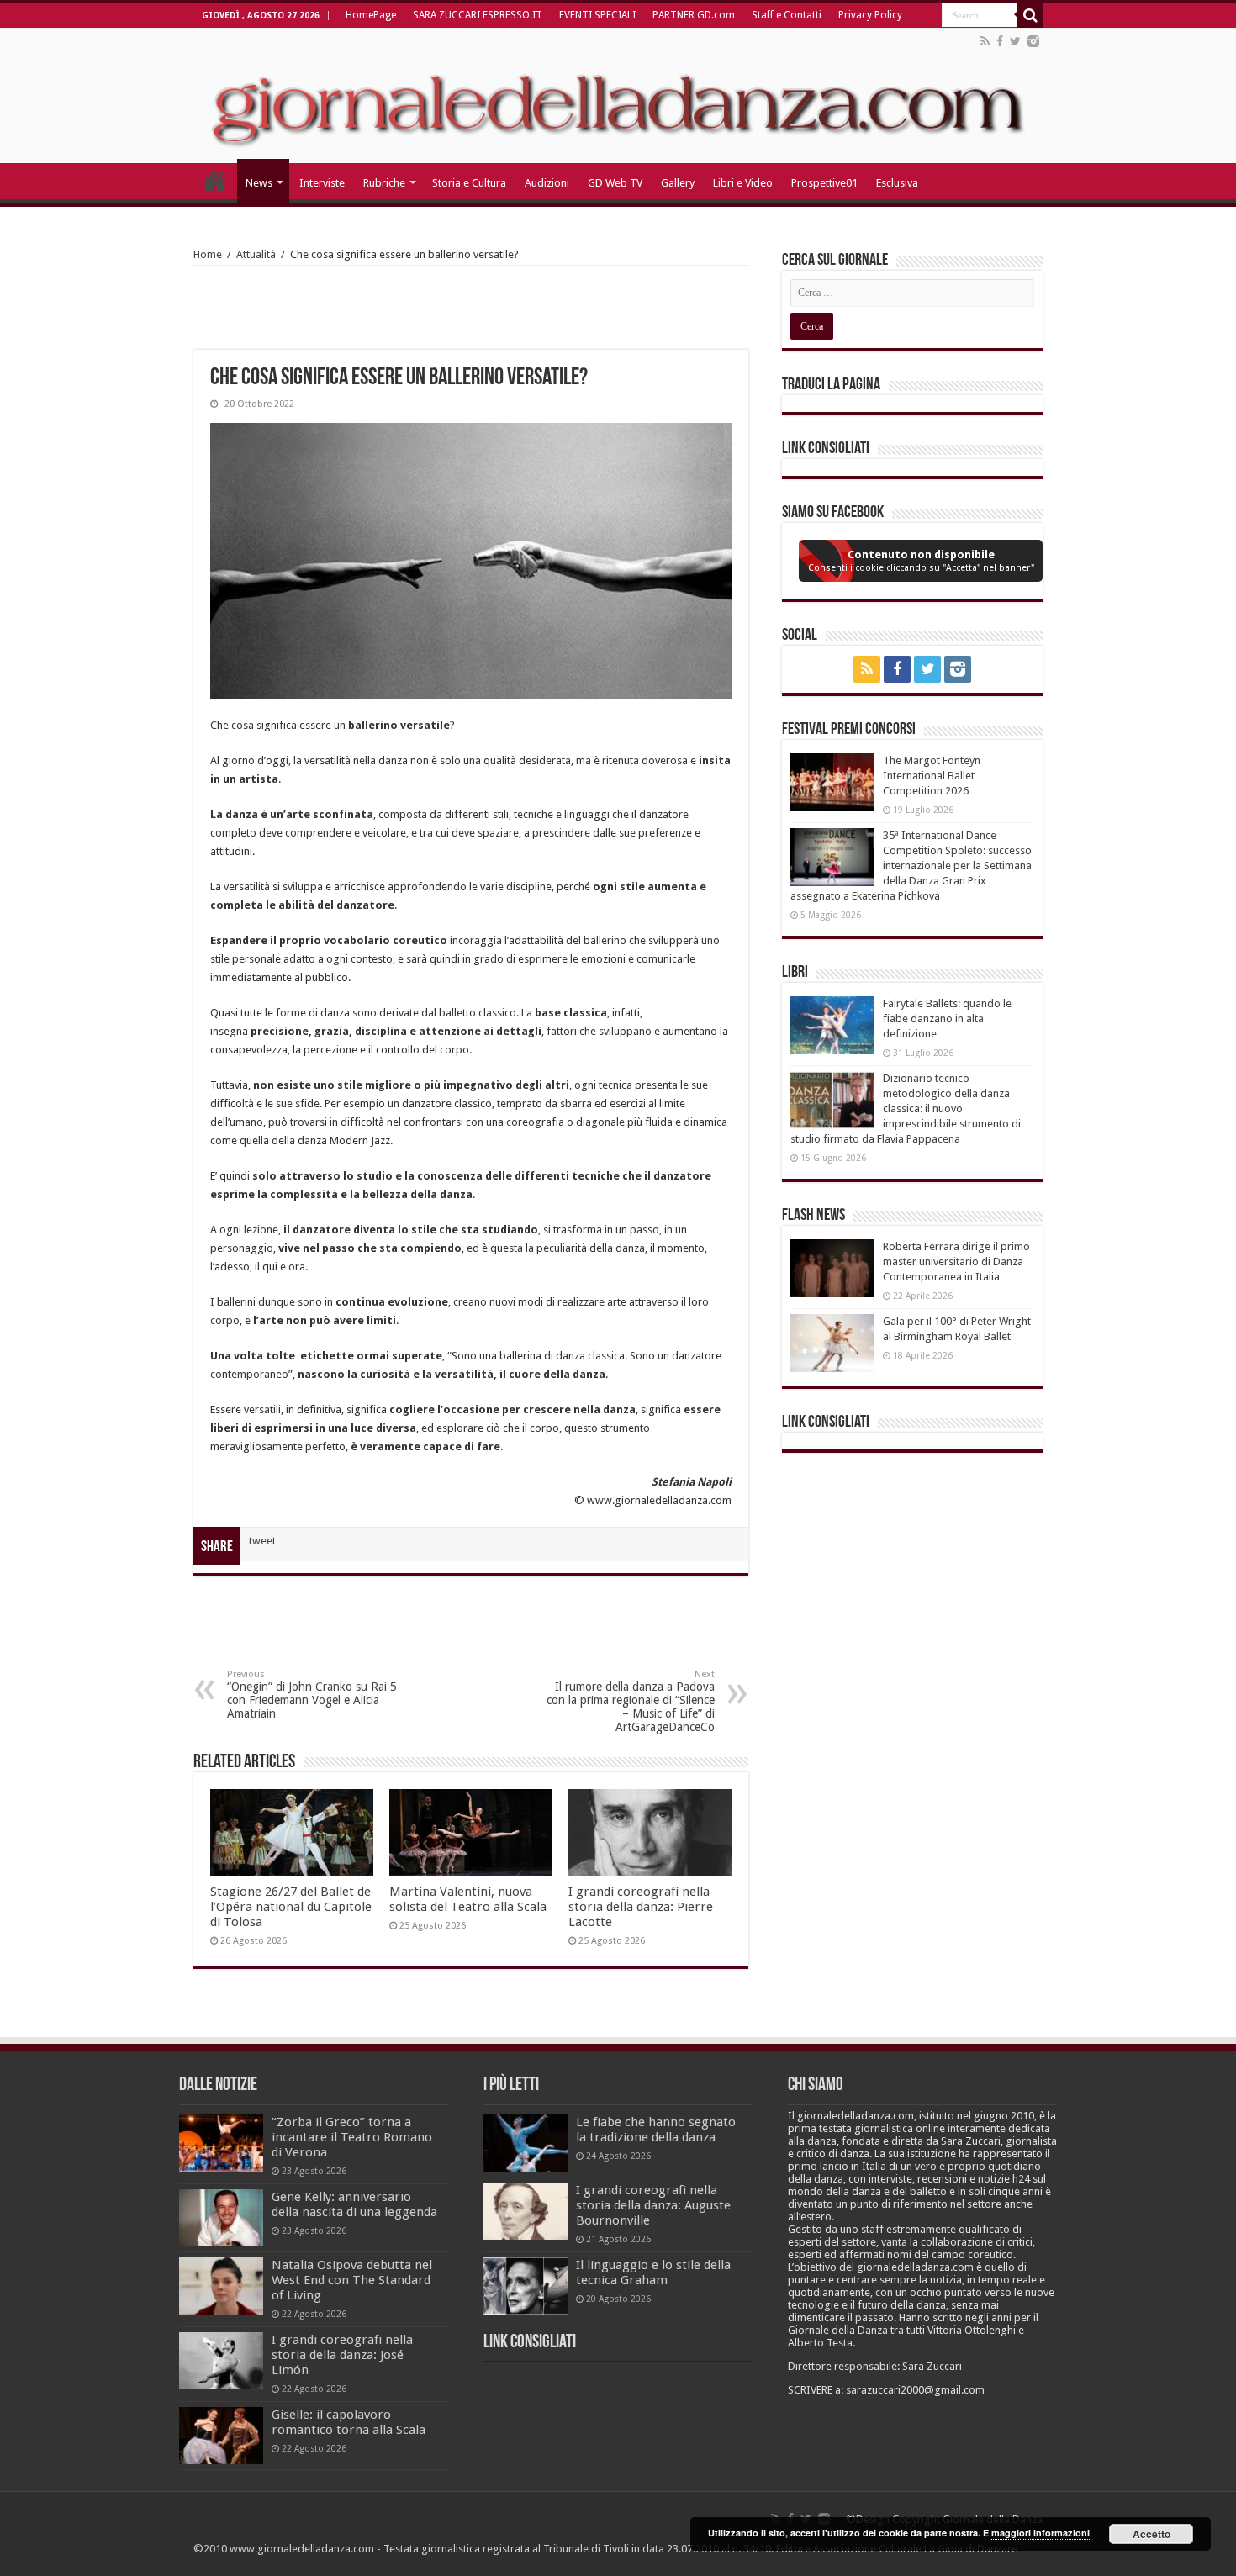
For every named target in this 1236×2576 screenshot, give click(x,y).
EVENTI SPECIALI (597, 15)
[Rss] (985, 41)
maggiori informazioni (1041, 2533)
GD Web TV (615, 183)
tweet (262, 1541)
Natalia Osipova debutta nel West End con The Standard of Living (352, 2280)
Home (208, 254)
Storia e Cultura (469, 183)
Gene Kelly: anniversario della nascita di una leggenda (354, 2204)
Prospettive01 (824, 183)
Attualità (256, 254)
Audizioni (547, 183)
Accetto (1151, 2534)
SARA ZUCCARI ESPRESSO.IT (478, 15)
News (259, 183)
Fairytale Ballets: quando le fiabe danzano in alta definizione (947, 1019)
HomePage (371, 15)
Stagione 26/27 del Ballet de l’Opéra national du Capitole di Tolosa (291, 1907)
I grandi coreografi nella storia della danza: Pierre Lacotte (641, 1907)
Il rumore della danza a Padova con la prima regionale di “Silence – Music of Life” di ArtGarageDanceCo (631, 1701)
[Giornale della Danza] (618, 96)
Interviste (322, 183)
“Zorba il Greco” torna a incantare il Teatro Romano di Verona (352, 2137)
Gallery (678, 183)
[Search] (1030, 15)
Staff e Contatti (787, 15)
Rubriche (384, 183)
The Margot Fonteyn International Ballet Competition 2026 (932, 776)
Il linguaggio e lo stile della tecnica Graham (653, 2272)
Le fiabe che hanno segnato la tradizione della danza (656, 2130)
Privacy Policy (870, 15)
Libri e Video (743, 183)
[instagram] (1033, 41)
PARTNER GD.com (694, 15)
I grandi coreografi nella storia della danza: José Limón (342, 2355)
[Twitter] (1015, 41)
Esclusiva (897, 183)
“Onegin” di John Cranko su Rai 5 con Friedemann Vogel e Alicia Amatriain (312, 1694)
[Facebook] (1000, 41)
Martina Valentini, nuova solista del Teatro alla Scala (468, 1899)
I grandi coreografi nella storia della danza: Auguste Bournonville (653, 2205)
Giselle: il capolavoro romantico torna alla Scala (349, 2422)
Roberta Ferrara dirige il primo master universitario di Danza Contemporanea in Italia (956, 1262)
